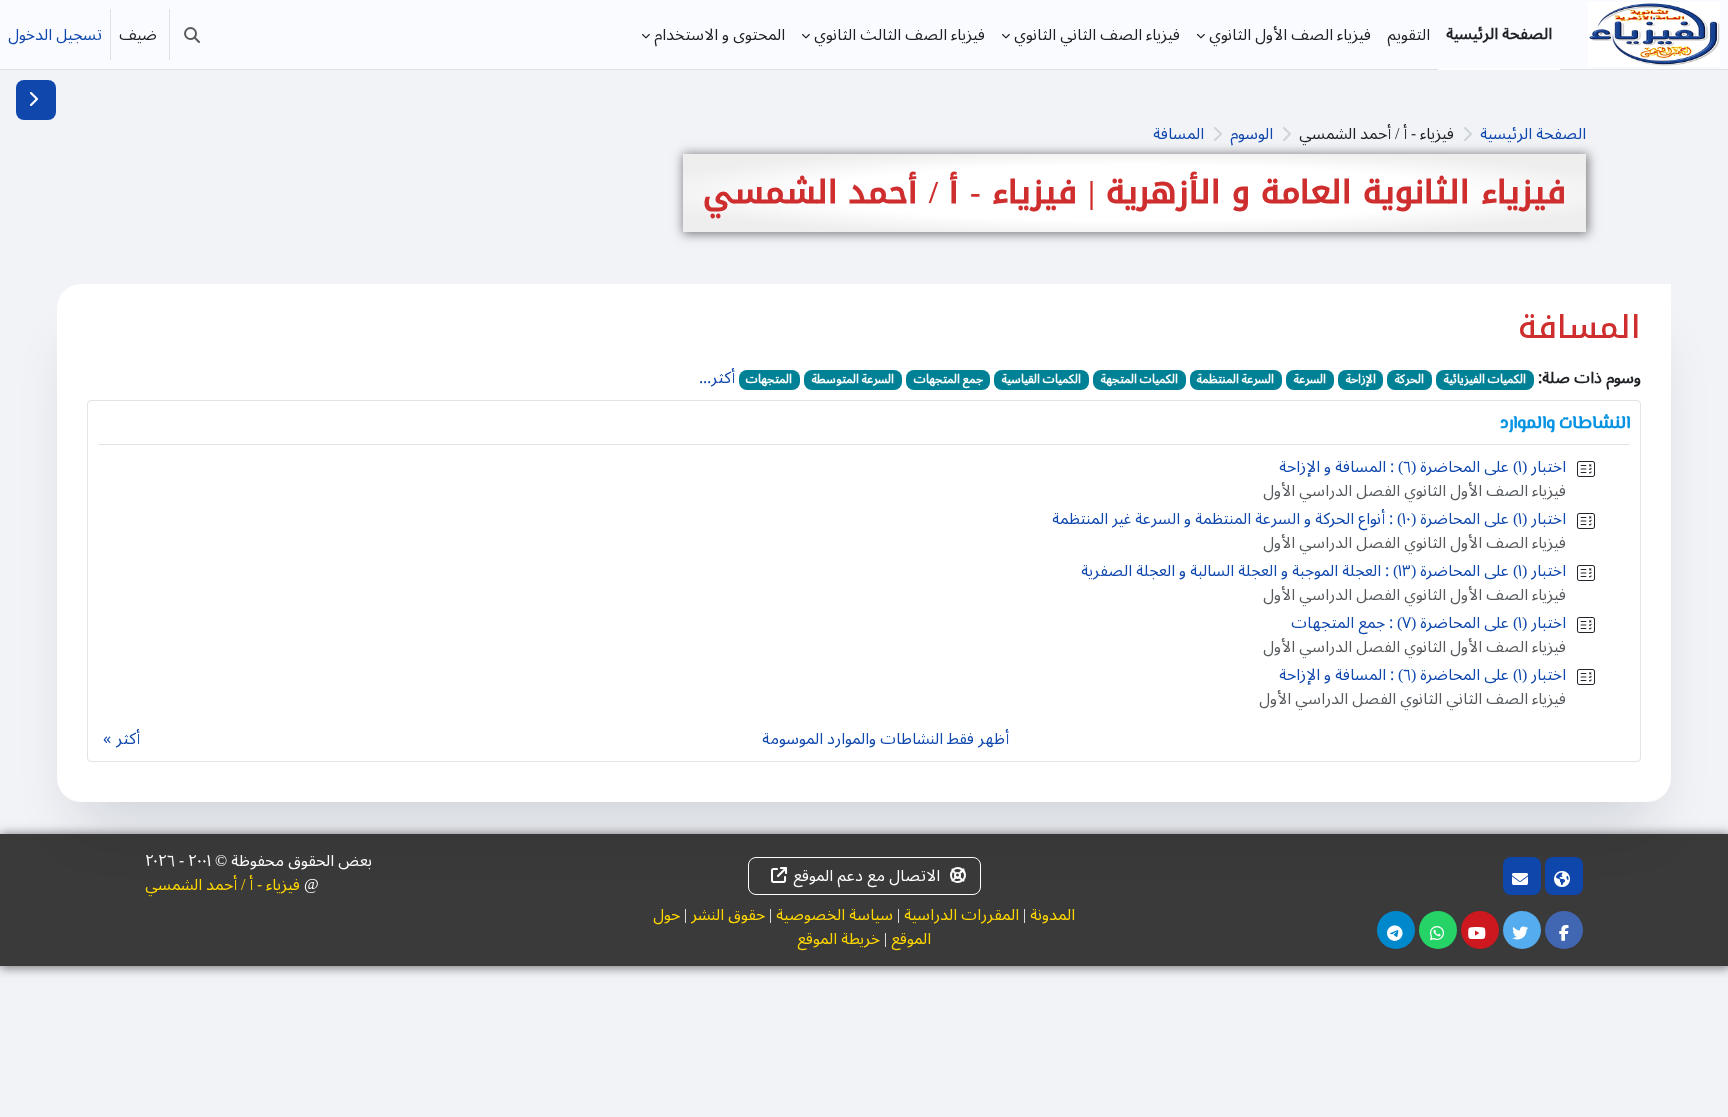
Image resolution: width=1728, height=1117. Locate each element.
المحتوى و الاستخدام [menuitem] (719, 35)
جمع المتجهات (948, 380)
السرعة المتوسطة (853, 380)
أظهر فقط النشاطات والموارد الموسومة (885, 739)
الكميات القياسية (1041, 380)
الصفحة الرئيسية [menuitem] (1499, 34)
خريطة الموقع (838, 939)
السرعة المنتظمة (1235, 380)
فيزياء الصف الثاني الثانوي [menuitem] (1097, 35)
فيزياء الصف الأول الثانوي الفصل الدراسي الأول (1414, 491)
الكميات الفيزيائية (1485, 380)
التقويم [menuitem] (1408, 35)
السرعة (1310, 380)
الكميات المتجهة (1139, 380)
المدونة (1052, 915)
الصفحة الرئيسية (1533, 134)
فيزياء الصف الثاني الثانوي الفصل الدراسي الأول (1412, 699)
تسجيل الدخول (55, 35)
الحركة (1409, 380)
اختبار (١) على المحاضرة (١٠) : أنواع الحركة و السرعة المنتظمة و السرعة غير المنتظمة (1309, 519)
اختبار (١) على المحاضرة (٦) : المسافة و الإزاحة (1422, 467)
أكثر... (717, 378)
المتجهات (769, 380)
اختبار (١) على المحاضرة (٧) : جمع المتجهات (1428, 623)
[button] (192, 34)
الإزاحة (1361, 380)
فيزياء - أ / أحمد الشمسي (222, 885)
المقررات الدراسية (961, 915)
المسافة (1178, 134)
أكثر (128, 739)
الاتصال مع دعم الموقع (866, 876)
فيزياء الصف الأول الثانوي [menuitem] (1290, 35)
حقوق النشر (728, 915)
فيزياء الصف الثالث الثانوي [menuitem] (899, 35)
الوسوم (1251, 134)
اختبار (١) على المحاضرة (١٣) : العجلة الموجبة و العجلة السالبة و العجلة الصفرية (1323, 571)
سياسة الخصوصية (834, 915)
